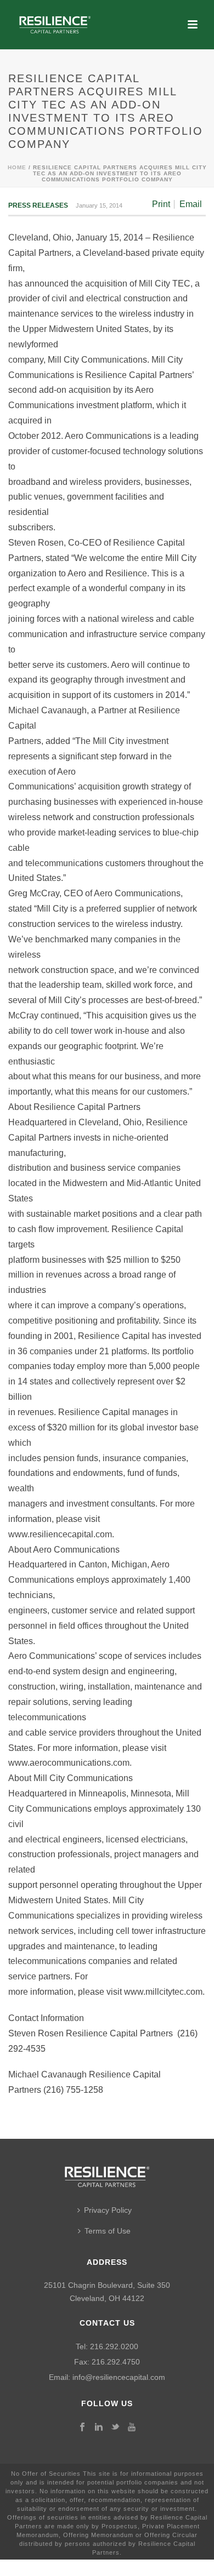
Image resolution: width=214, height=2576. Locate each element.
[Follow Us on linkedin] (99, 2428)
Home (17, 167)
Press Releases (38, 205)
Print (161, 204)
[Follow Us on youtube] (132, 2428)
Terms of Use (108, 2231)
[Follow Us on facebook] (82, 2428)
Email (191, 204)
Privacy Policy (108, 2210)
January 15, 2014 (99, 205)
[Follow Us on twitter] (115, 2428)
